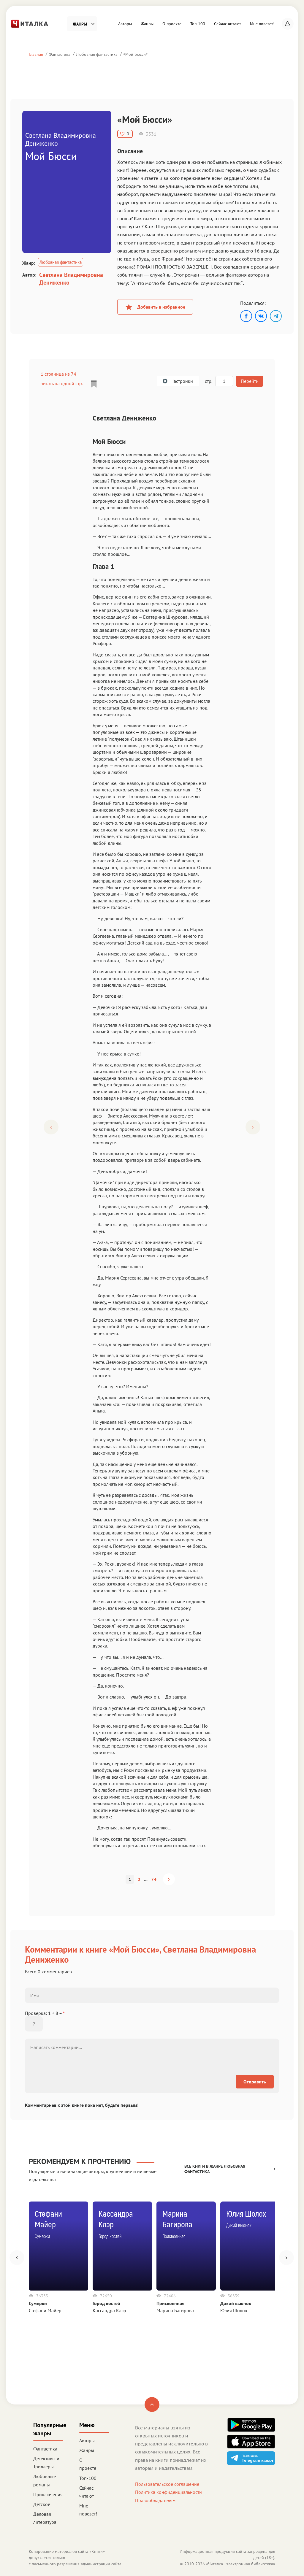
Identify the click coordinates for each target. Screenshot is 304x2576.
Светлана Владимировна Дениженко (71, 279)
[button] (288, 24)
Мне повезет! (262, 24)
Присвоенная (170, 2303)
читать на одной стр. (62, 383)
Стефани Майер (45, 2310)
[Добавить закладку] (94, 384)
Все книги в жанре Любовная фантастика (215, 2169)
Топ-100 (198, 24)
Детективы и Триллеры (46, 2462)
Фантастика (60, 54)
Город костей (106, 2303)
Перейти (250, 381)
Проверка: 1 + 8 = (45, 2013)
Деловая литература (45, 2518)
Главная (36, 54)
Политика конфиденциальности (168, 2492)
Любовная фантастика (97, 54)
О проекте (172, 24)
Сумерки (38, 2303)
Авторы (125, 24)
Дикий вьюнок (236, 2303)
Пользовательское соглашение (167, 2484)
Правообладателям (155, 2500)
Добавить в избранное (161, 307)
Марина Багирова (175, 2310)
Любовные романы (45, 2480)
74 (154, 1879)
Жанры (147, 24)
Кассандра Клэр (109, 2310)
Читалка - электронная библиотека (241, 2564)
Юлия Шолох (234, 2310)
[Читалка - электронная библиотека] (30, 23)
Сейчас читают (228, 24)
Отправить (255, 2082)
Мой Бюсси (136, 54)
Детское (42, 2504)
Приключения (48, 2494)
